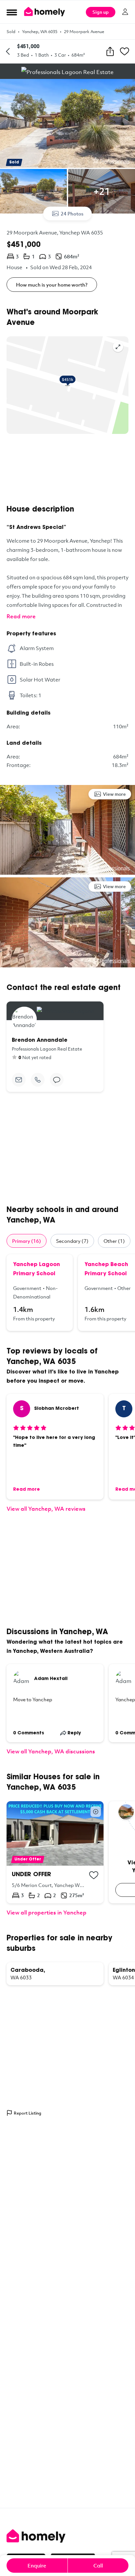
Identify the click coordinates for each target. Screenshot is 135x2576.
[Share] (110, 51)
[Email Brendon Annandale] (19, 1080)
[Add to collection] (94, 1875)
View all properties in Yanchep (47, 1912)
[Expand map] (118, 347)
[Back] (8, 51)
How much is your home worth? (52, 285)
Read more (21, 616)
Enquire (37, 2566)
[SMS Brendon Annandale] (57, 1080)
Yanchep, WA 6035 (40, 31)
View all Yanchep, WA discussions (51, 1751)
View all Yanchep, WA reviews (46, 1509)
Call (98, 2566)
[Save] (125, 51)
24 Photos (72, 214)
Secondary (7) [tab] (72, 1241)
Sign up (101, 12)
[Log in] (125, 12)
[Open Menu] (12, 12)
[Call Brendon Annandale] (38, 1080)
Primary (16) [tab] (27, 1241)
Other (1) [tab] (114, 1241)
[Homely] (67, 2536)
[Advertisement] (67, 469)
